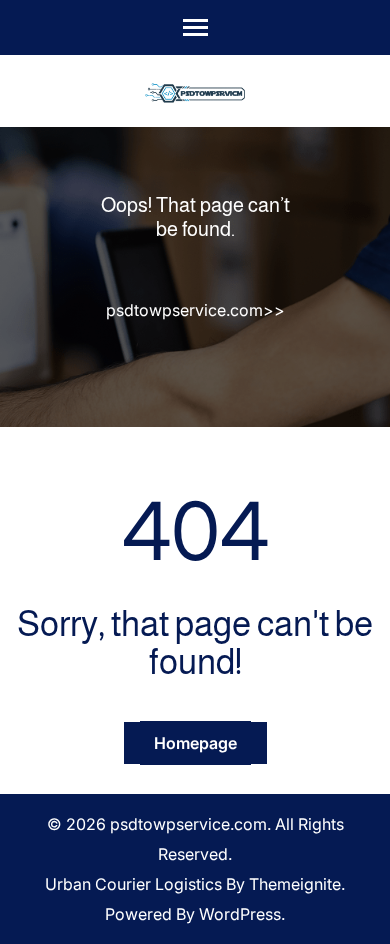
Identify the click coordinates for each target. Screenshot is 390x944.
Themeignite (295, 884)
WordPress (240, 914)
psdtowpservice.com (184, 310)
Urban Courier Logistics (133, 884)
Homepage (195, 743)
